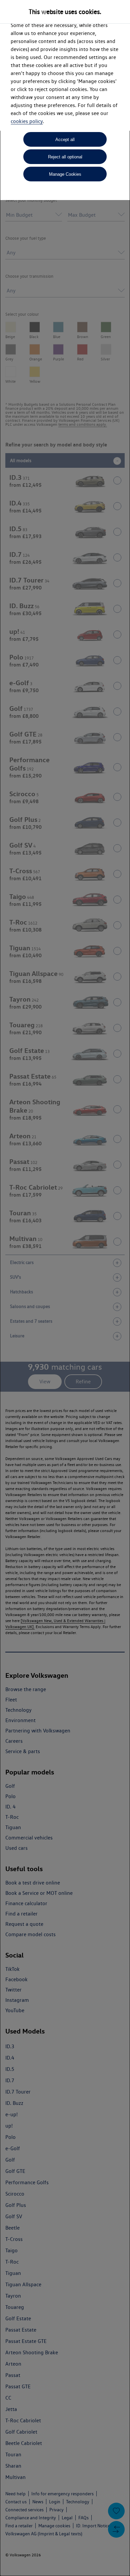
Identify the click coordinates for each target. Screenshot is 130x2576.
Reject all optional (65, 157)
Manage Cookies (65, 174)
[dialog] (65, 1288)
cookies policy (27, 121)
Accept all (65, 140)
